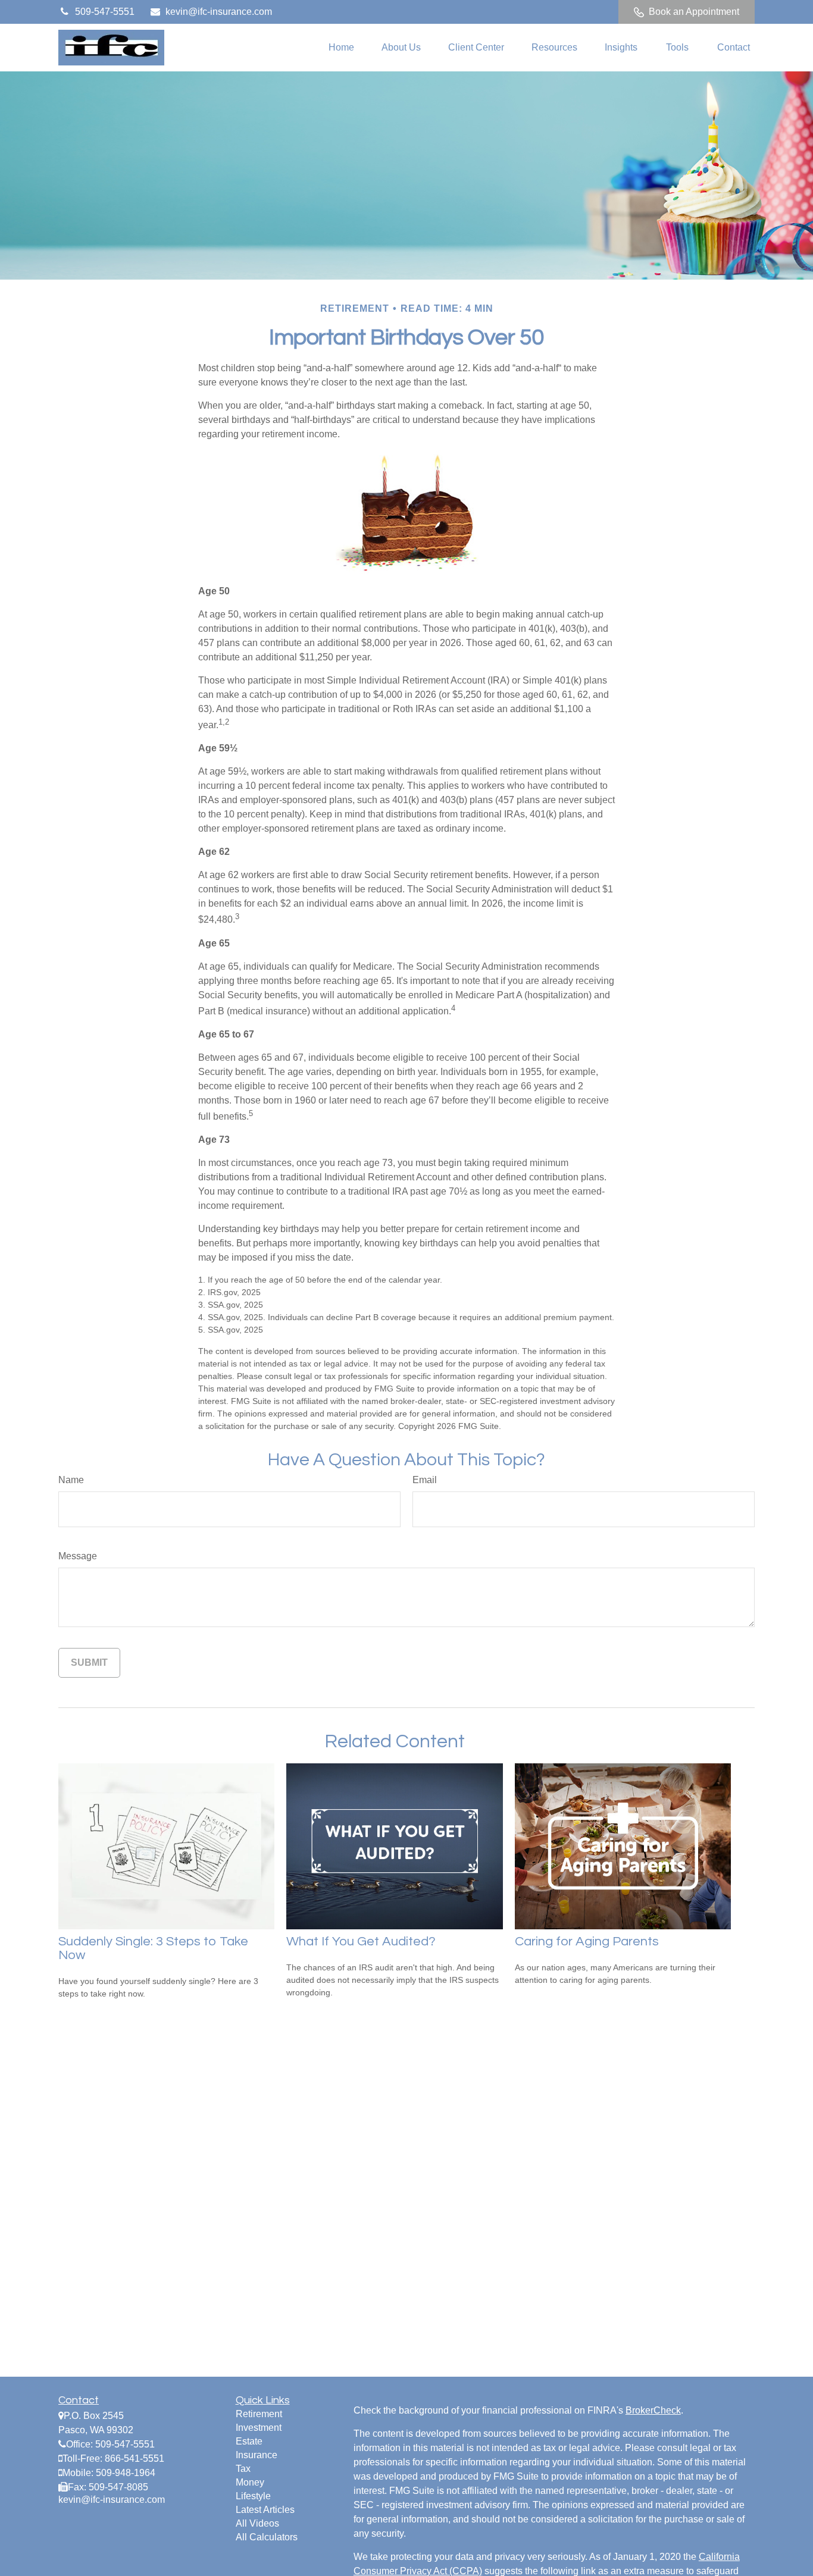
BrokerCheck (653, 2410)
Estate (249, 2441)
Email (425, 1480)
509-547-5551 (105, 12)
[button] (341, 48)
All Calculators (267, 2537)
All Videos (257, 2523)
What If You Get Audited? (361, 1942)
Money (250, 2482)
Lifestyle (253, 2496)
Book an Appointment (694, 12)
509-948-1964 (126, 2473)
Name (71, 1480)
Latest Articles (265, 2510)
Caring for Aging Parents (587, 1942)
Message (78, 1556)
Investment (259, 2428)
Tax (243, 2469)
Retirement (259, 2414)
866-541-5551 (135, 2459)
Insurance (257, 2455)
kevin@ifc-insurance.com (219, 12)
